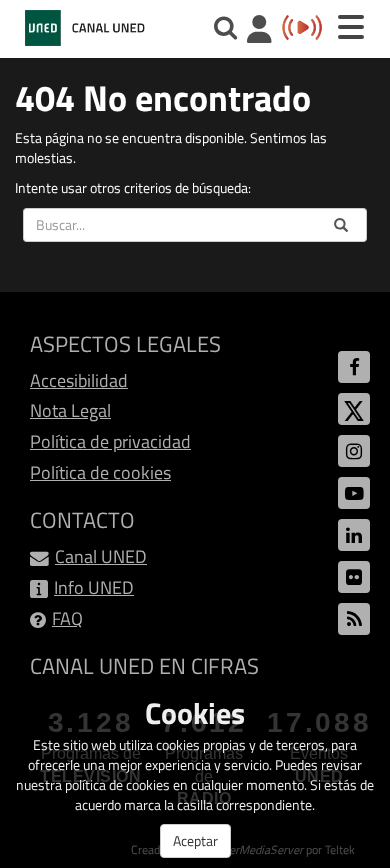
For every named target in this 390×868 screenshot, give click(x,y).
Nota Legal (70, 410)
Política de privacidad (110, 441)
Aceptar (195, 840)
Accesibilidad (79, 380)
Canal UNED (101, 556)
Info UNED (94, 587)
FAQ (67, 618)
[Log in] (259, 31)
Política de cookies (100, 472)
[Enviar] (341, 225)
